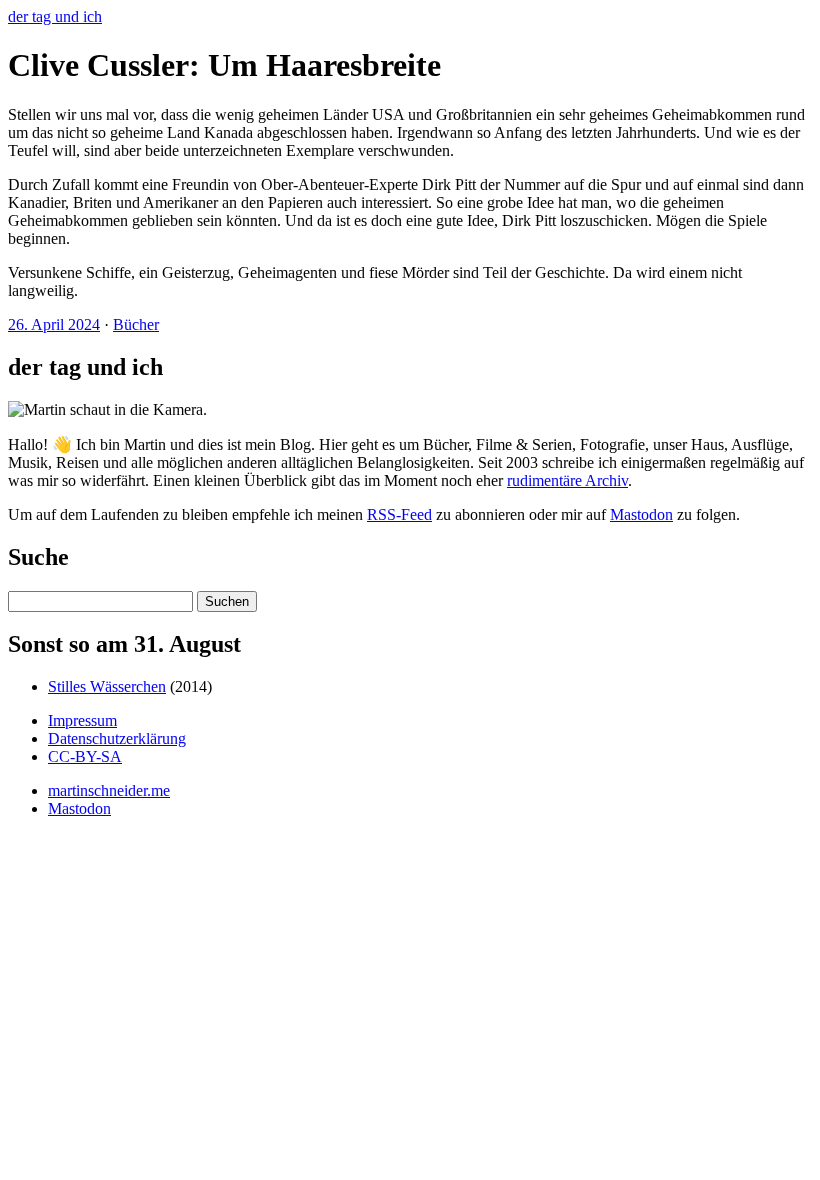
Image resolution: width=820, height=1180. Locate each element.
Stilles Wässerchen (107, 686)
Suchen (227, 601)
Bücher (136, 324)
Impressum (82, 720)
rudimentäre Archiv (567, 480)
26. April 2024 (54, 324)
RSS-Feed (399, 514)
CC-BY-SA (85, 756)
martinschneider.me (109, 790)
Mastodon (641, 514)
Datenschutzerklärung (117, 738)
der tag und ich (55, 16)
